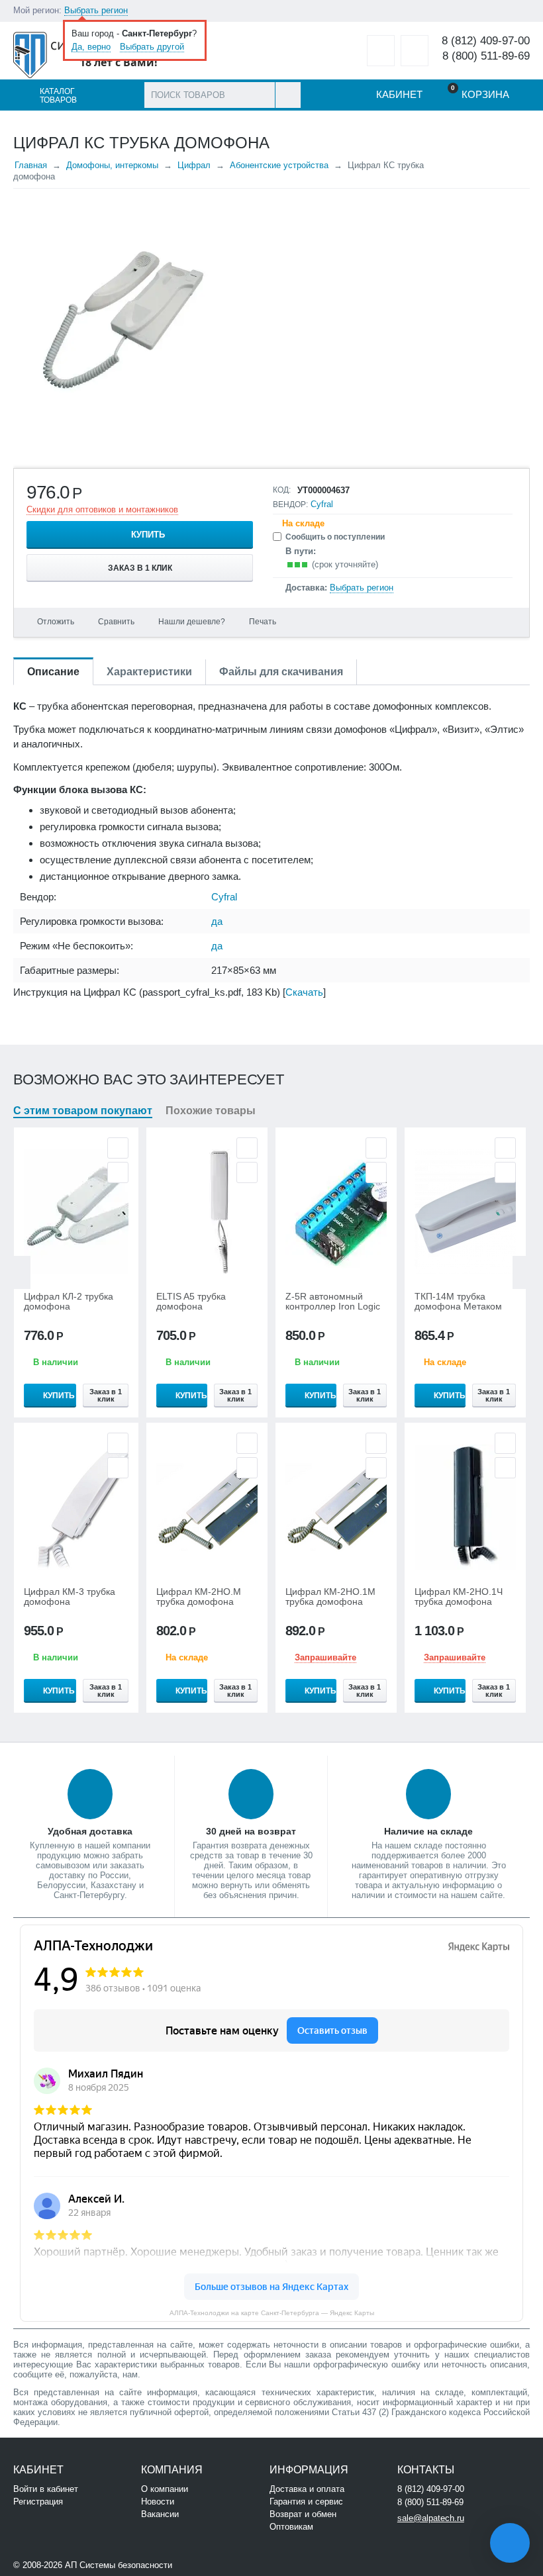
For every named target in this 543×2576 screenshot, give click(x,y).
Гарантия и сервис (306, 2502)
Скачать (304, 992)
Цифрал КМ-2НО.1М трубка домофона (330, 1597)
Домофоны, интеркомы (112, 165)
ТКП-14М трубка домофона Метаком (458, 1302)
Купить (148, 535)
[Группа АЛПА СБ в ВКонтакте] (215, 2564)
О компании (165, 2489)
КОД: (282, 490)
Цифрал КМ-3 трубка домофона (70, 1597)
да (217, 921)
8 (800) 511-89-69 (486, 56)
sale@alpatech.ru (431, 2518)
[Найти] (288, 95)
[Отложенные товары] (381, 51)
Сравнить (116, 622)
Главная (31, 165)
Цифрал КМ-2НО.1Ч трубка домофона (459, 1597)
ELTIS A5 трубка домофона (191, 1302)
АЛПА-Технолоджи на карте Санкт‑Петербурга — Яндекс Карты (272, 2313)
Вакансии (160, 2514)
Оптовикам (291, 2527)
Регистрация (38, 2502)
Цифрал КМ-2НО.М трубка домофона (199, 1597)
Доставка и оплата (307, 2489)
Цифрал (194, 165)
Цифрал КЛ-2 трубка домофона (69, 1302)
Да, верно (91, 47)
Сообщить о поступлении (335, 537)
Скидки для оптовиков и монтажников (102, 509)
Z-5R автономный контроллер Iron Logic (333, 1302)
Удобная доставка (90, 1831)
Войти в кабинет (46, 2489)
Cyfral (322, 504)
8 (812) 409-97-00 (486, 41)
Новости (158, 2502)
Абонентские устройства (279, 165)
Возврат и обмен (303, 2514)
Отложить (56, 622)
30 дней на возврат (251, 1831)
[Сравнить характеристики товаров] (415, 51)
